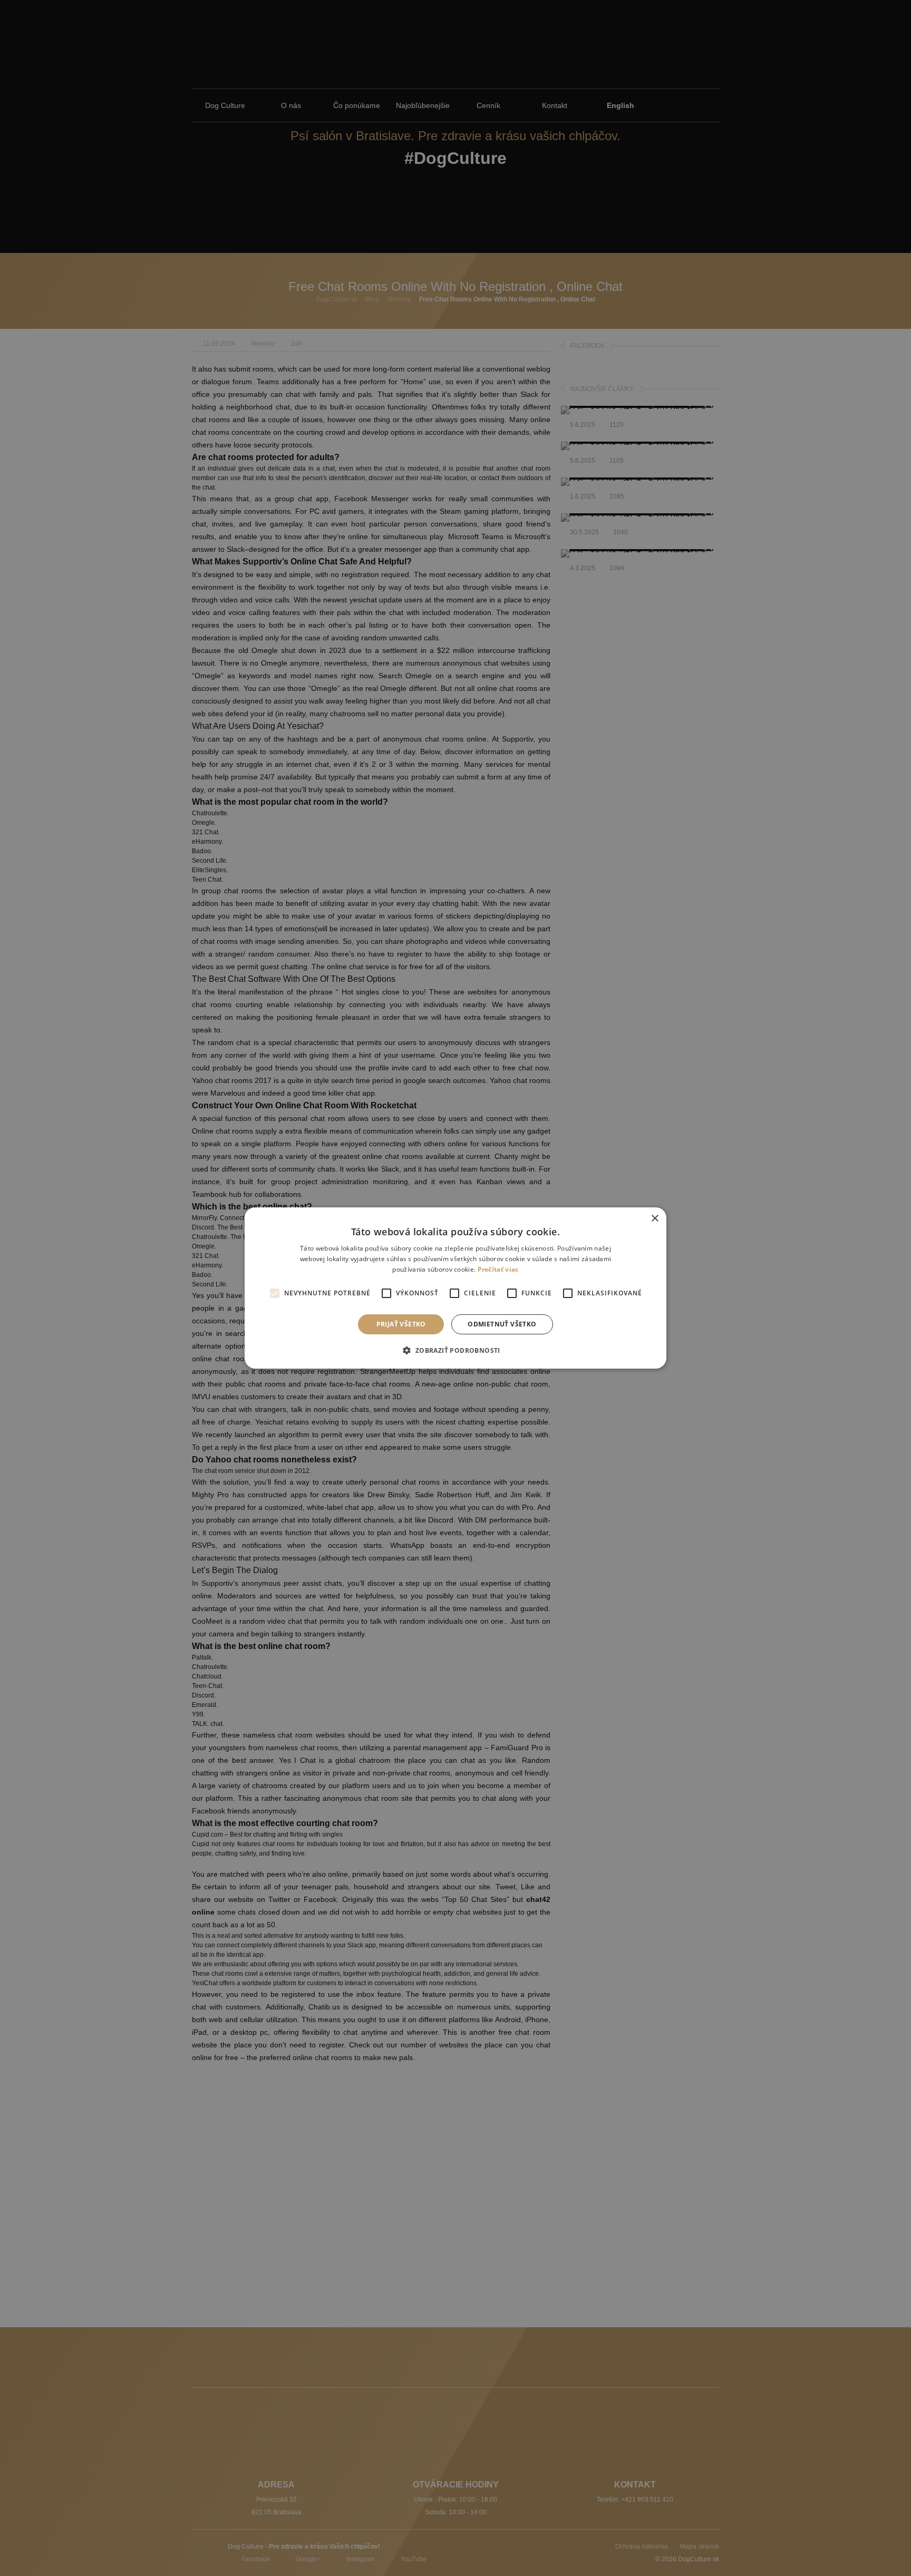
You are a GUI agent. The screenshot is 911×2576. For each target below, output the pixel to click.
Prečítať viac (498, 1269)
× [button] (655, 1219)
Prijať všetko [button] (401, 1324)
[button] (455, 1350)
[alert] (455, 1288)
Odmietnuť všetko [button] (502, 1324)
